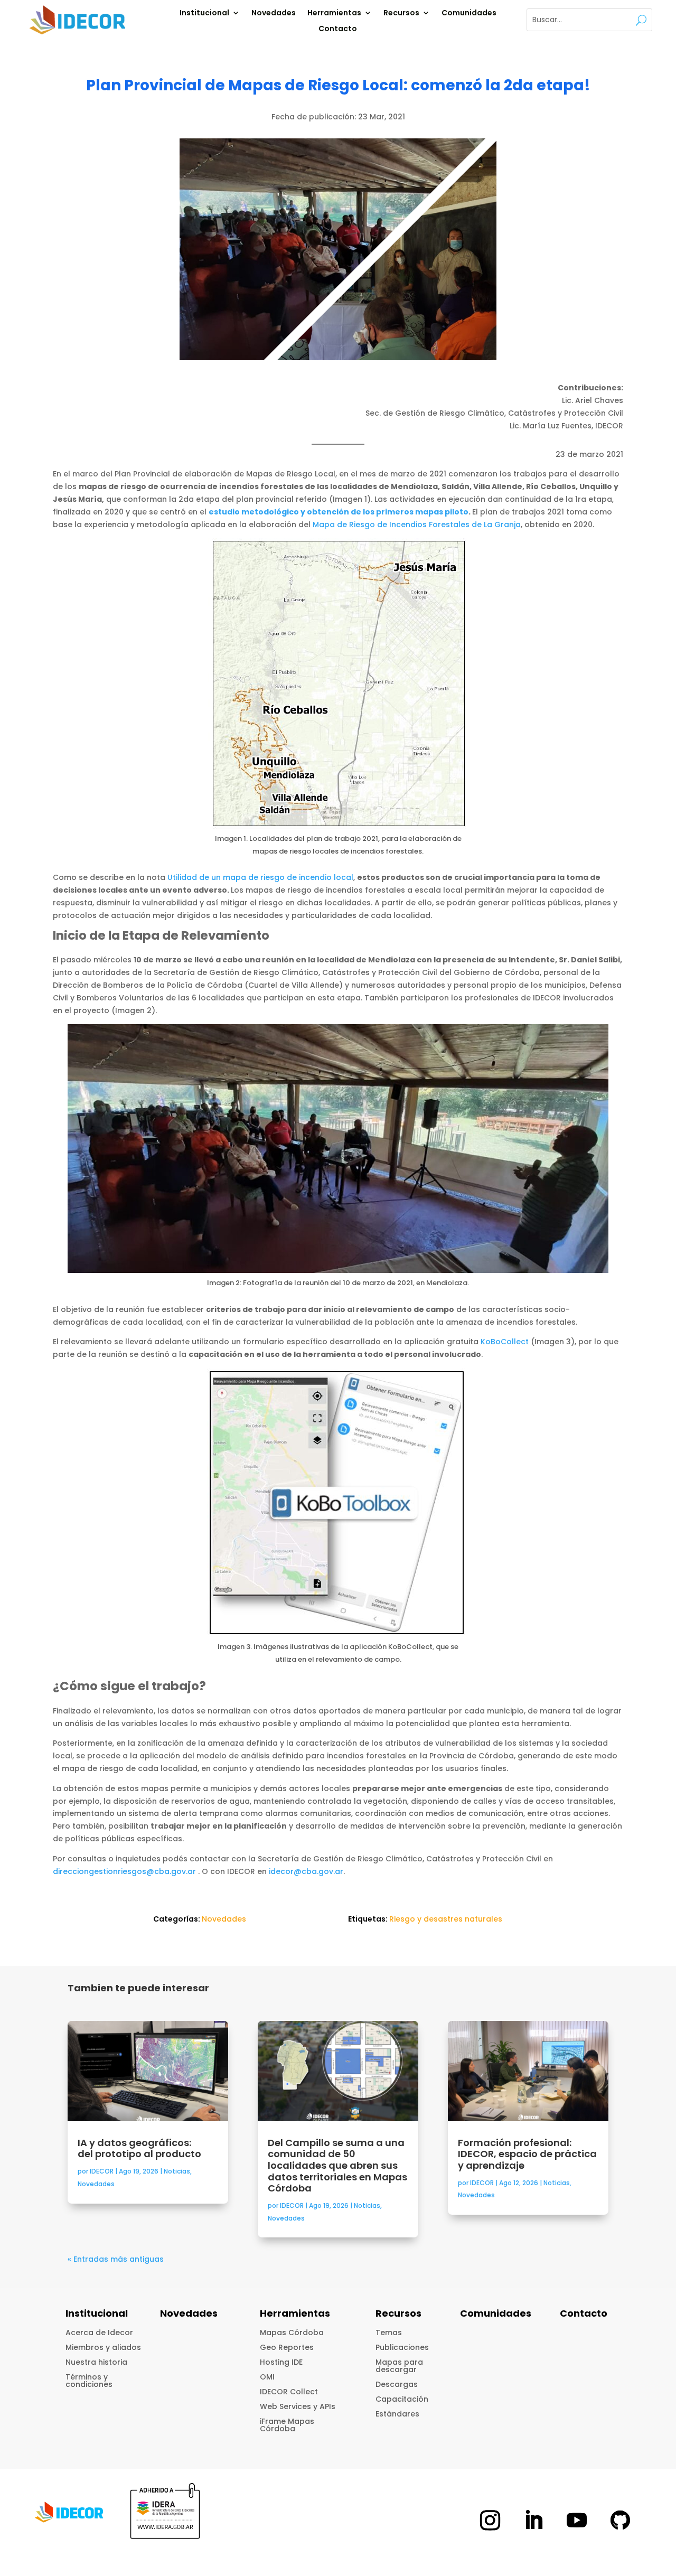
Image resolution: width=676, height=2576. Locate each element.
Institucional (204, 13)
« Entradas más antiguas (116, 2259)
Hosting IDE (281, 2362)
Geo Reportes (287, 2347)
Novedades (274, 13)
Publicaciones (402, 2347)
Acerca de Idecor (99, 2333)
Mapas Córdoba (292, 2333)
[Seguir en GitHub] (620, 2520)
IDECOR (102, 2171)
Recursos (401, 13)
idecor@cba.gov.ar (306, 1871)
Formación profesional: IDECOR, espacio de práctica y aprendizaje (527, 2154)
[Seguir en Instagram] (490, 2520)
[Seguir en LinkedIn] (533, 2520)
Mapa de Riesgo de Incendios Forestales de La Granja (417, 524)
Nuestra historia (96, 2362)
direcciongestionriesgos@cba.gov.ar (124, 1871)
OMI (267, 2377)
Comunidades (469, 13)
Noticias (177, 2171)
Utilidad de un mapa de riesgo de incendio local (260, 877)
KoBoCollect (505, 1342)
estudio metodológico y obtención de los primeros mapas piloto (339, 512)
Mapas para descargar (399, 2366)
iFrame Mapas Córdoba (287, 2425)
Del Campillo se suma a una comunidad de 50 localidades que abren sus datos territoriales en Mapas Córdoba (337, 2165)
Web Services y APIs (298, 2406)
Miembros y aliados (103, 2347)
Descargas (397, 2384)
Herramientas (334, 13)
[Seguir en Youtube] (577, 2520)
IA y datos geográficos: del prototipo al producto (140, 2148)
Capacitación (402, 2399)
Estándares (397, 2414)
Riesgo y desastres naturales (446, 1919)
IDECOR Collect (289, 2392)
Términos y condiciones (89, 2381)
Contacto (338, 29)
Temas (389, 2333)
